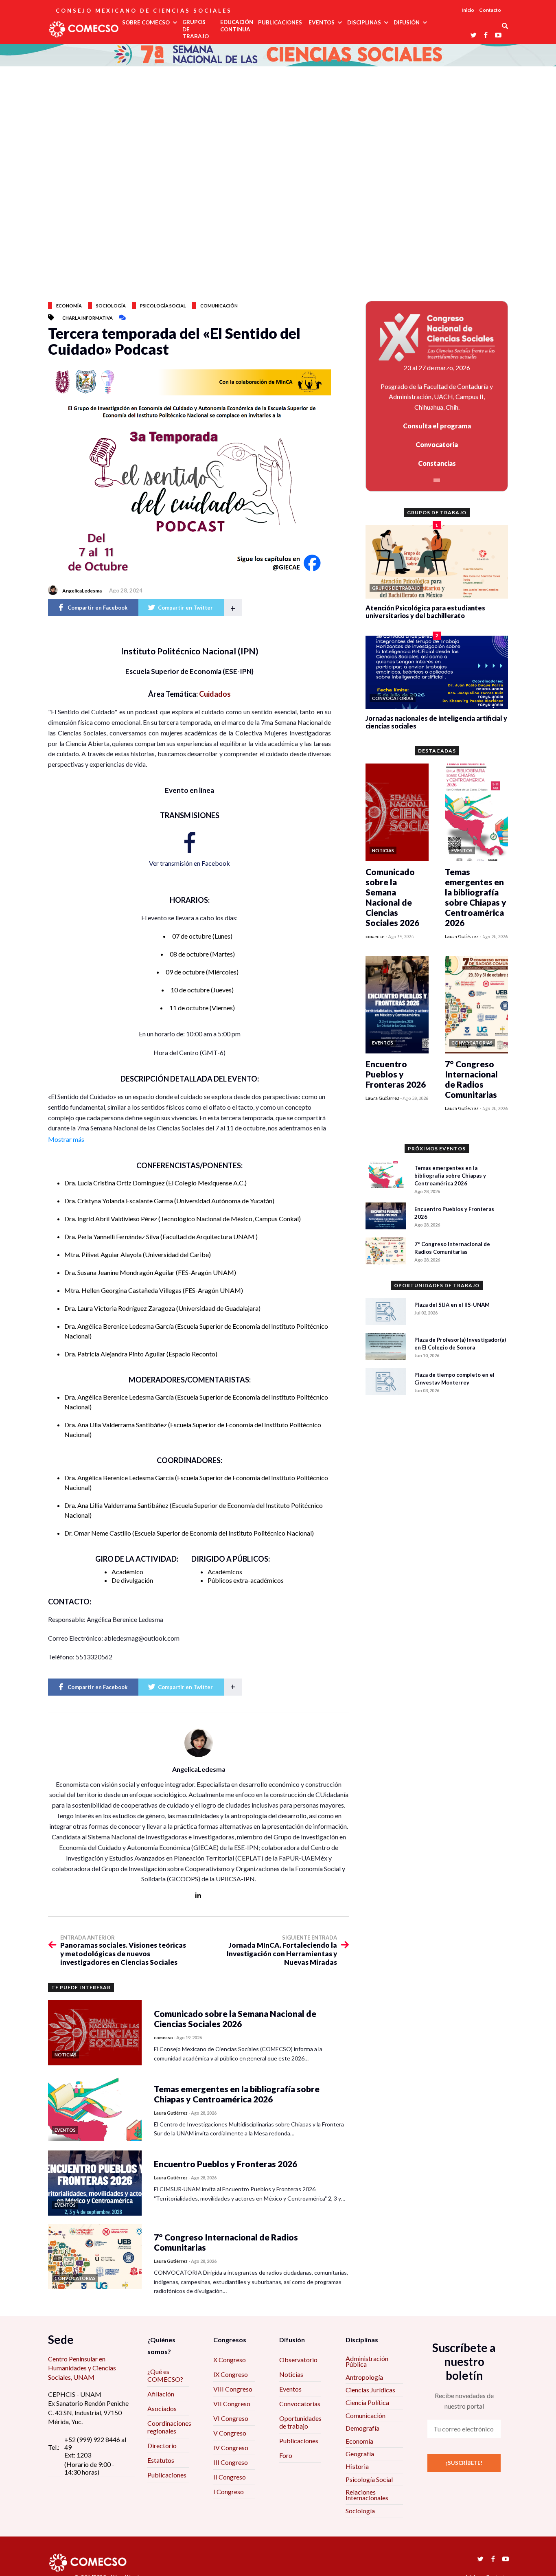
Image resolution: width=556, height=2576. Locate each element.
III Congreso (231, 2462)
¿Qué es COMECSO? (165, 2375)
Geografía (360, 2454)
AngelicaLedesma (82, 591)
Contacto (490, 10)
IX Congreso (231, 2374)
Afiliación (161, 2394)
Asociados (162, 2408)
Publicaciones (167, 2475)
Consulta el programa (437, 426)
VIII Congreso (233, 2389)
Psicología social (163, 306)
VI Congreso (231, 2418)
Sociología (111, 306)
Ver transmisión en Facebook (189, 863)
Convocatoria (437, 444)
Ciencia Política (367, 2402)
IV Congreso (231, 2448)
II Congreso (230, 2477)
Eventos (290, 2389)
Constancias (437, 463)
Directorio (162, 2445)
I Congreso (229, 2492)
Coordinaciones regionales (169, 2427)
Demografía (362, 2428)
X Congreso (230, 2360)
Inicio (468, 10)
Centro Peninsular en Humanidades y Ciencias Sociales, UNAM (82, 2368)
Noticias (291, 2374)
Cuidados (215, 694)
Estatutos (161, 2460)
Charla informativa (88, 318)
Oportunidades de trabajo (300, 2422)
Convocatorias (300, 2404)
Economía (69, 306)
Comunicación (219, 306)
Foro (286, 2455)
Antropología (364, 2377)
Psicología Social (369, 2479)
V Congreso (230, 2433)
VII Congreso (232, 2404)
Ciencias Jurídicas (370, 2390)
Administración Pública (367, 2361)
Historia (357, 2466)
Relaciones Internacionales (367, 2495)
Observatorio (298, 2360)
